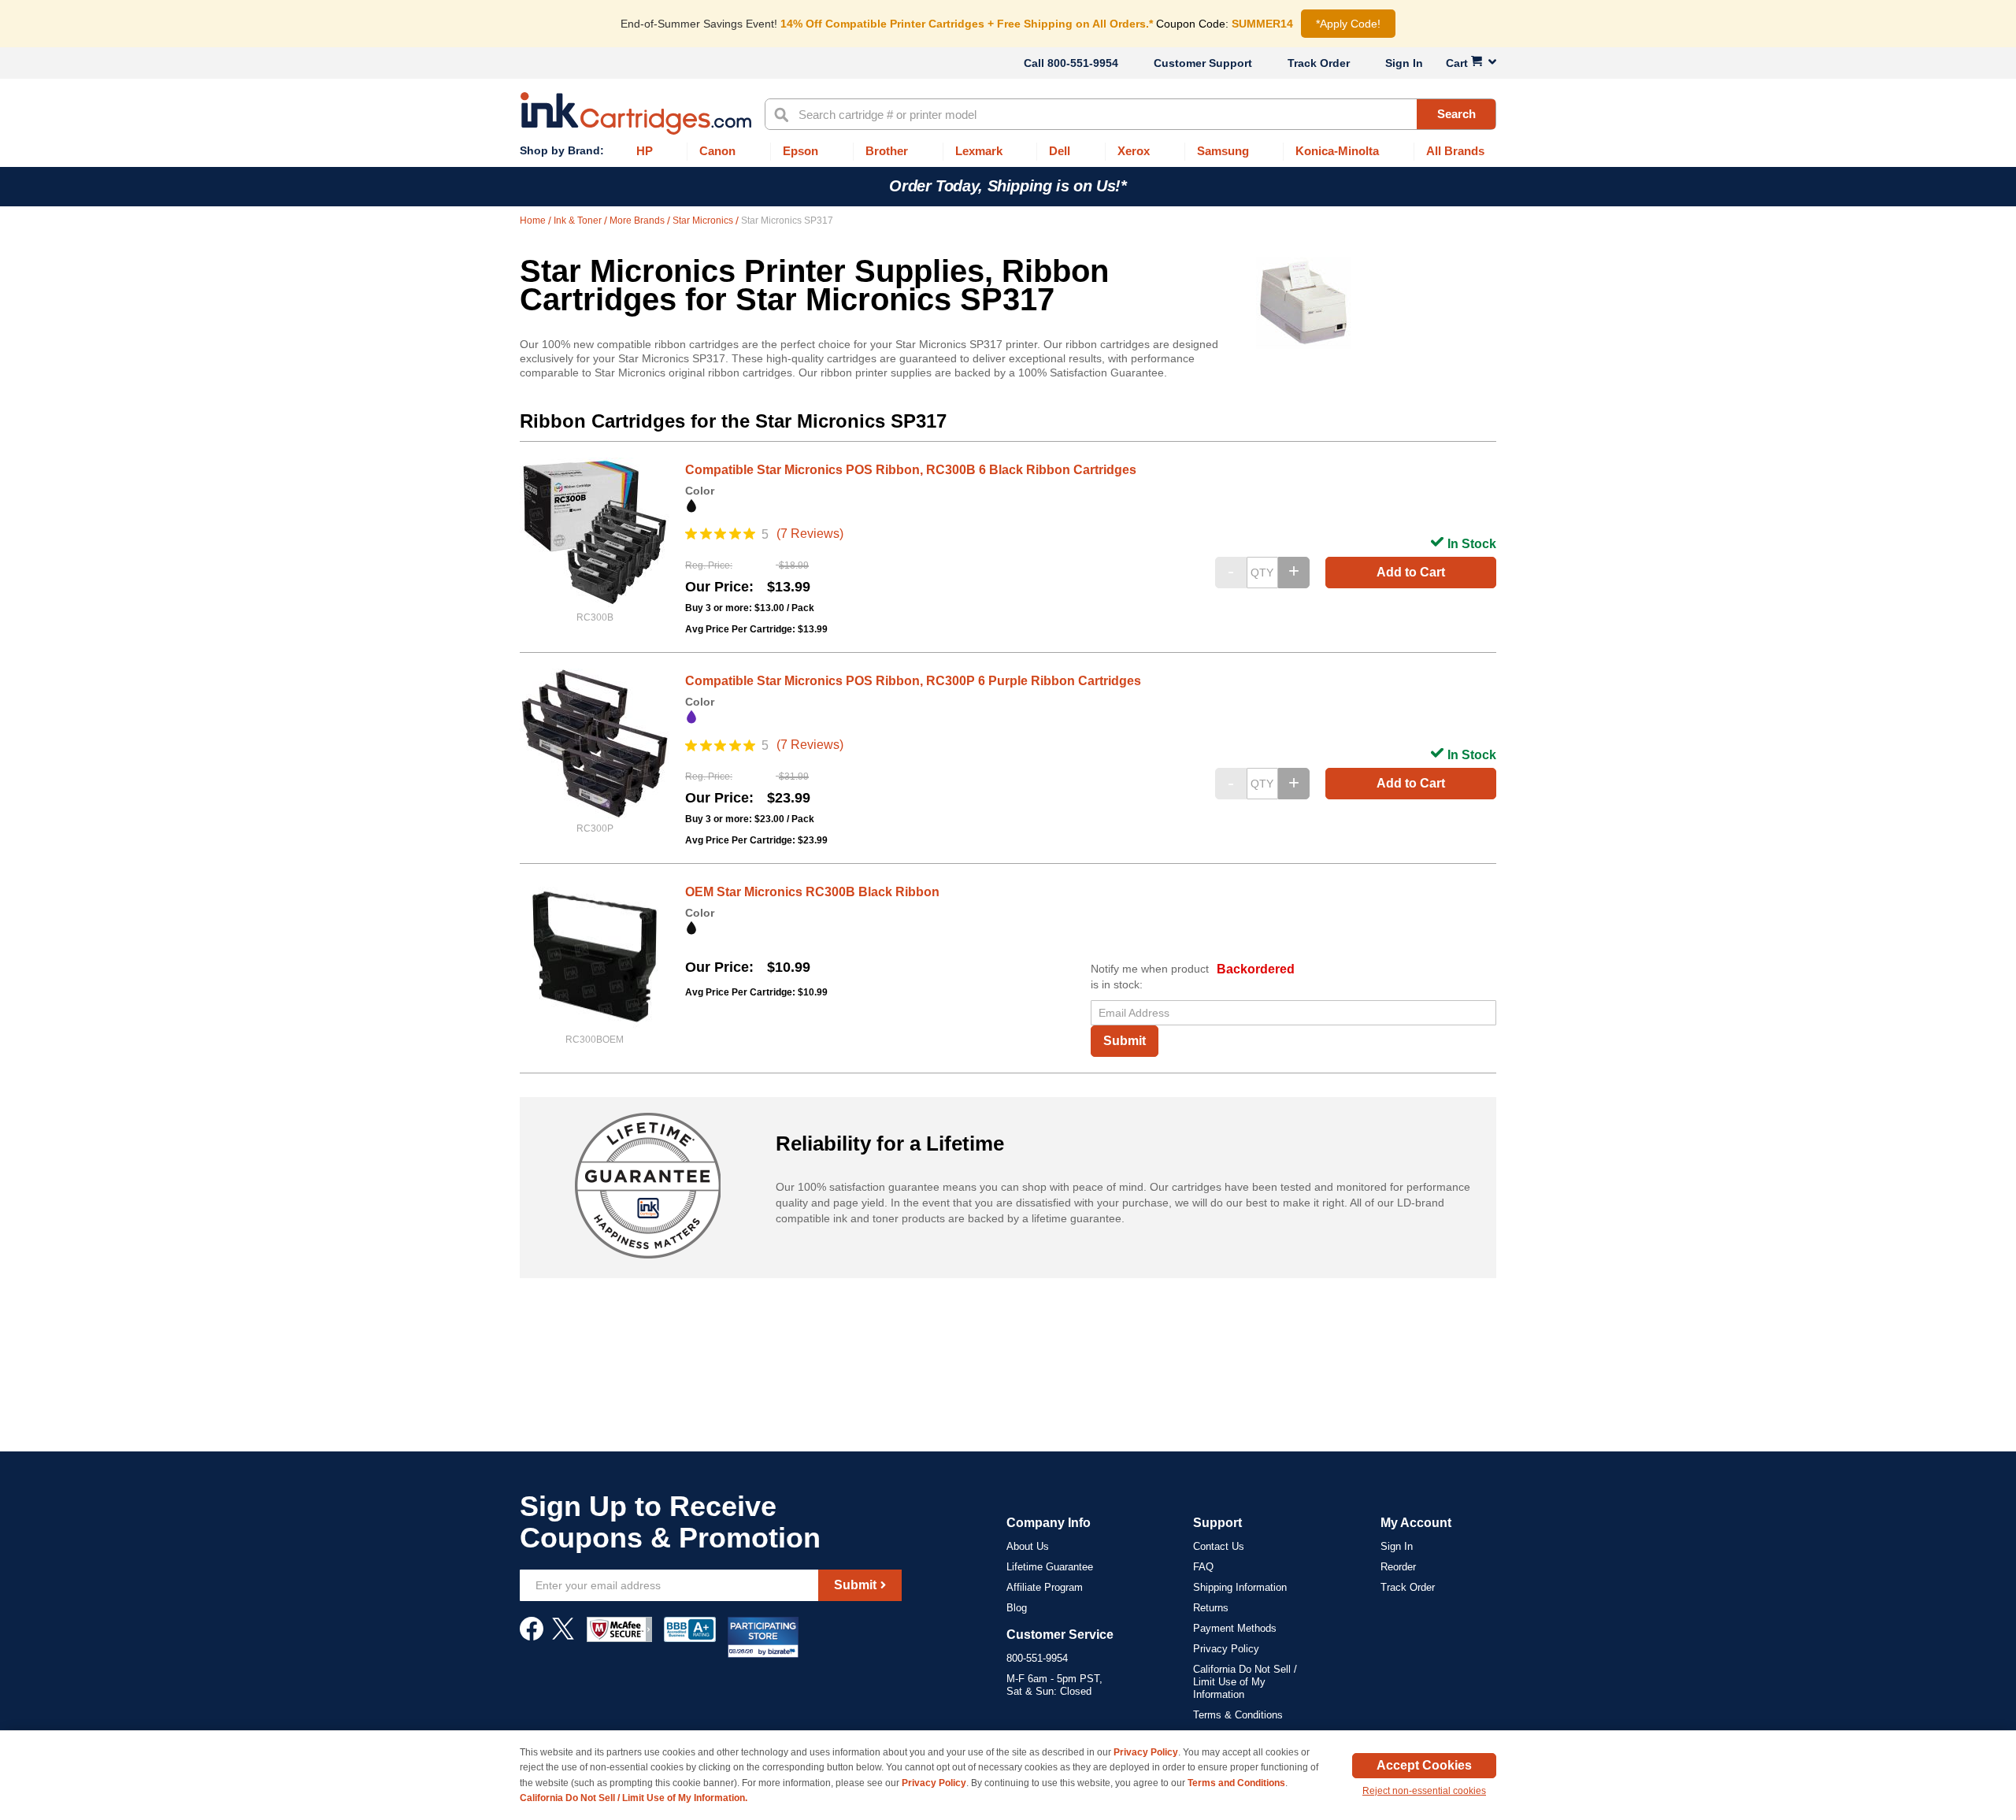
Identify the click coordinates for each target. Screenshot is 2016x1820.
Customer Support (1203, 63)
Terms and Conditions (1236, 1783)
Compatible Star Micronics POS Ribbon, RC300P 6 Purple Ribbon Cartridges (913, 681)
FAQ (1203, 1567)
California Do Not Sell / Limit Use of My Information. (634, 1798)
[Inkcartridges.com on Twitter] (563, 1637)
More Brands (638, 221)
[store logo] (636, 113)
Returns (1211, 1608)
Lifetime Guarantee (1050, 1567)
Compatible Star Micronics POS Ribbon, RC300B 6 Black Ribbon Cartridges (911, 470)
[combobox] (1130, 114)
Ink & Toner (579, 221)
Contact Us (1219, 1546)
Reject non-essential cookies (1424, 1791)
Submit (1125, 1041)
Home (534, 221)
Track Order (1319, 63)
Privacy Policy (1226, 1649)
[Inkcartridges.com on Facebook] (532, 1637)
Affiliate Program (1045, 1587)
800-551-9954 (1083, 63)
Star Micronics (704, 221)
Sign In (1404, 63)
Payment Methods (1235, 1628)
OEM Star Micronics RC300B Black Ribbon (812, 892)
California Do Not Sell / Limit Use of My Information (1245, 1682)
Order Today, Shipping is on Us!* (1008, 186)
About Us (1028, 1546)
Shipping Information (1240, 1587)
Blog (1017, 1608)
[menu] (1008, 152)
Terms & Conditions (1238, 1715)
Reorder (1398, 1567)
